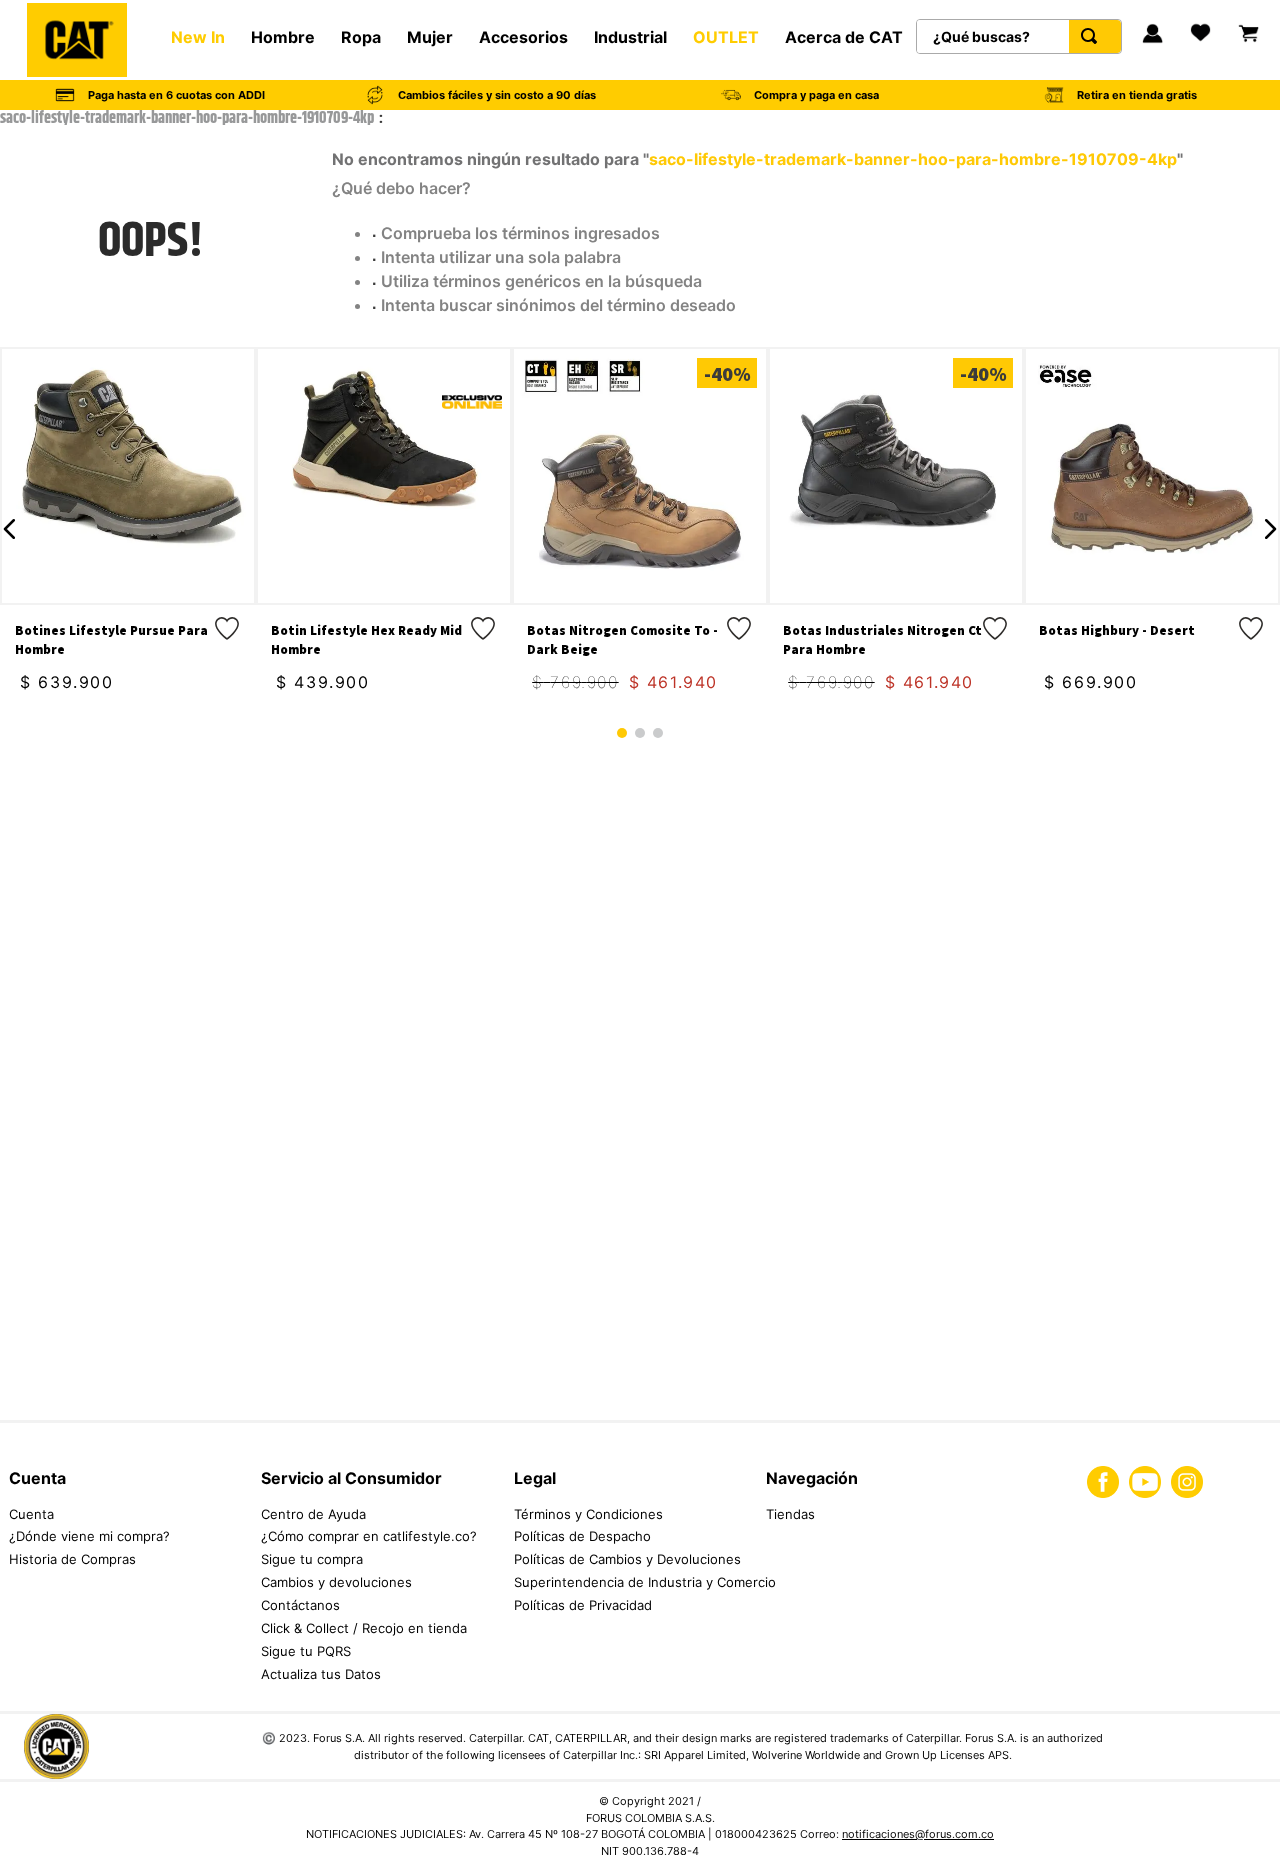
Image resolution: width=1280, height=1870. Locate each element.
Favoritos (1202, 47)
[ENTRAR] (1152, 36)
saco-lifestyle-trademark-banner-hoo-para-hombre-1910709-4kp (187, 119)
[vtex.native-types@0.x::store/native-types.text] (14, 1826)
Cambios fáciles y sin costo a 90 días (497, 95)
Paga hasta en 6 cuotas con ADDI (176, 95)
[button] (10, 529)
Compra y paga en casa (816, 95)
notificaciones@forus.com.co (918, 1834)
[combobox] (1019, 36)
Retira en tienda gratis (1137, 95)
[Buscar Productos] (1093, 36)
